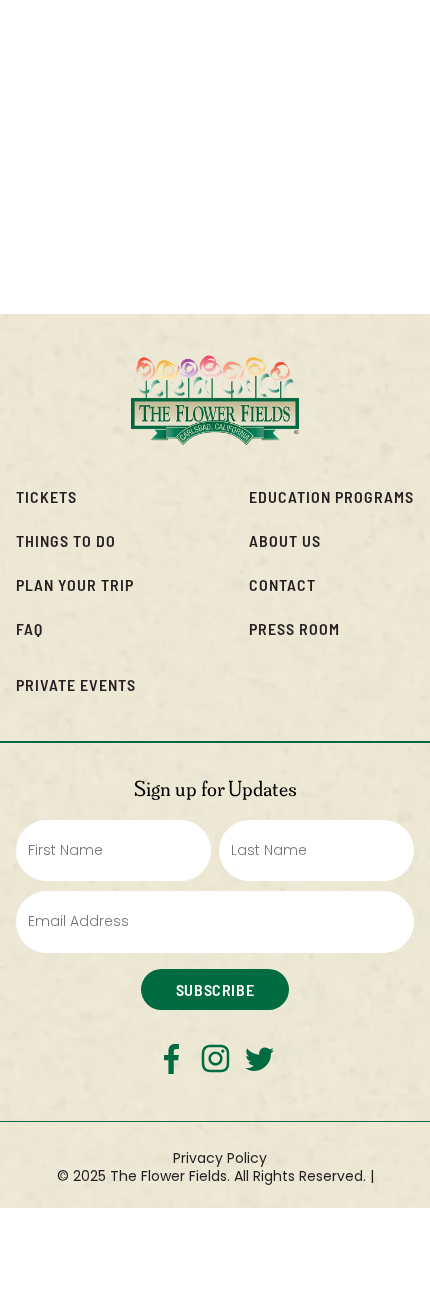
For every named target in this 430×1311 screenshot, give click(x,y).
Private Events (76, 684)
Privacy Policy (220, 1158)
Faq (29, 628)
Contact (282, 584)
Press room (294, 628)
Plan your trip (75, 584)
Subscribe (215, 989)
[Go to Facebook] (171, 1058)
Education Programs (331, 496)
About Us (285, 540)
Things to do (66, 540)
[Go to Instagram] (215, 1058)
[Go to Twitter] (259, 1058)
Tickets (46, 496)
